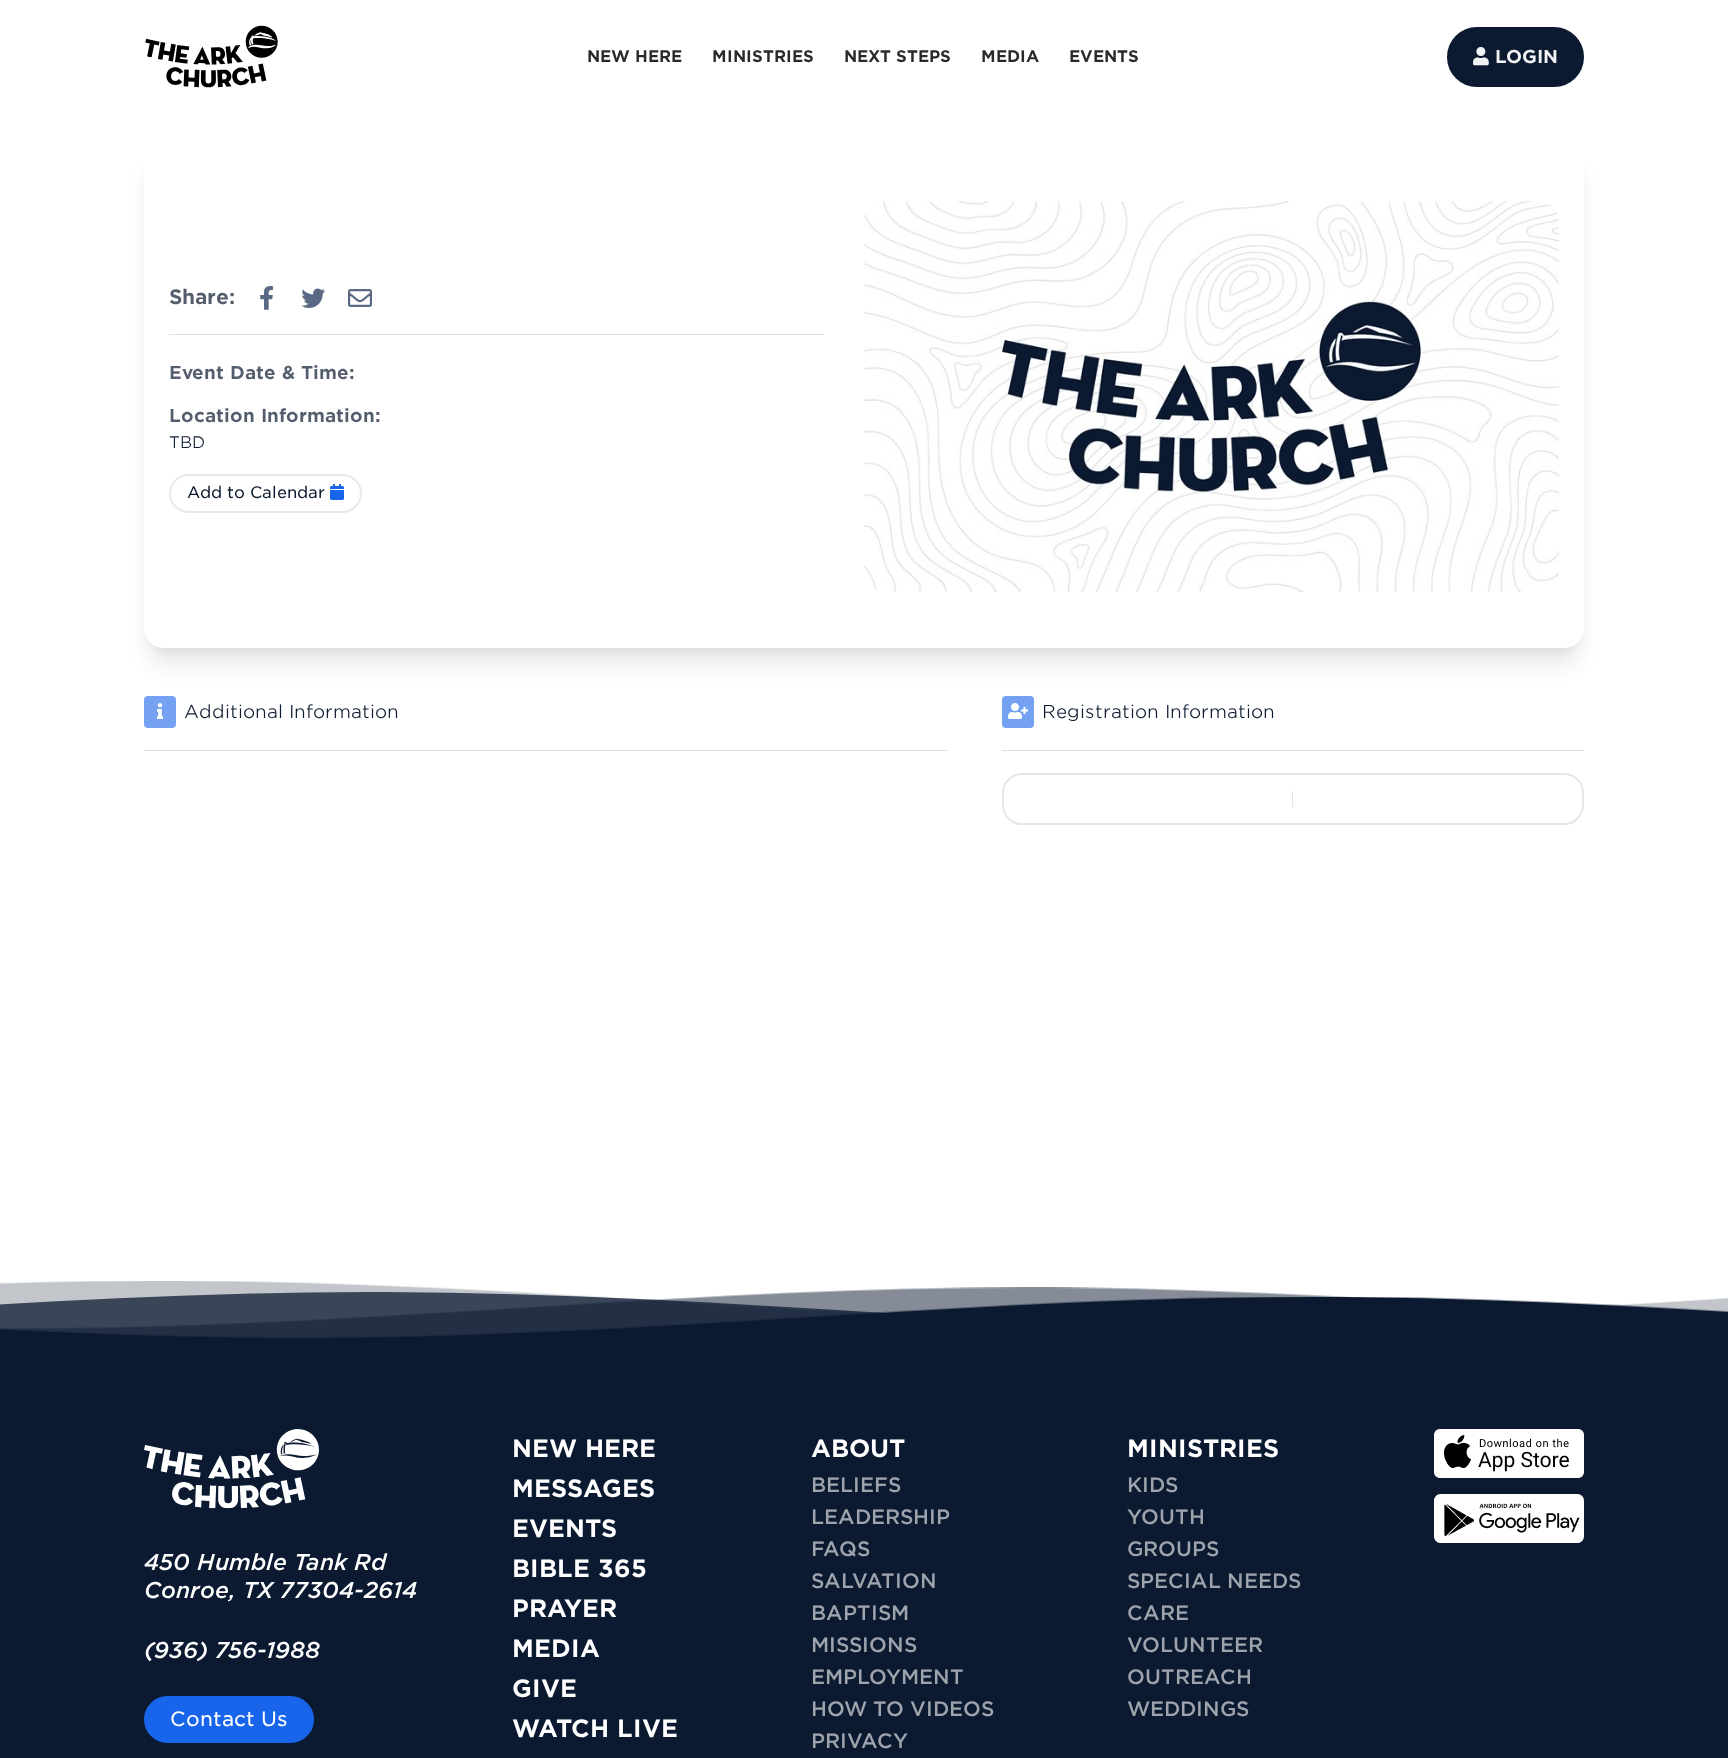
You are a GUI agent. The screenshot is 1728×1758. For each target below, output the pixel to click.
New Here (584, 1448)
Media (556, 1648)
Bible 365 (579, 1568)
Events (564, 1528)
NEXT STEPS (897, 56)
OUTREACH (1189, 1677)
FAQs (840, 1549)
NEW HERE (634, 56)
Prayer (564, 1608)
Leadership (880, 1517)
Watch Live (595, 1728)
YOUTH (1166, 1517)
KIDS (1152, 1485)
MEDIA (1010, 56)
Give (544, 1688)
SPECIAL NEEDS (1214, 1581)
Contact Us (229, 1719)
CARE (1158, 1613)
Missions (864, 1645)
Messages (583, 1488)
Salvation (874, 1581)
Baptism (860, 1613)
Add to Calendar (258, 492)
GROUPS (1173, 1549)
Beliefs (856, 1485)
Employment (887, 1677)
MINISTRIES (763, 56)
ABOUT (858, 1448)
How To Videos (902, 1709)
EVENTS (1104, 56)
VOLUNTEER (1195, 1645)
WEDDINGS (1188, 1709)
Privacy (859, 1741)
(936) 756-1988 (232, 1650)
